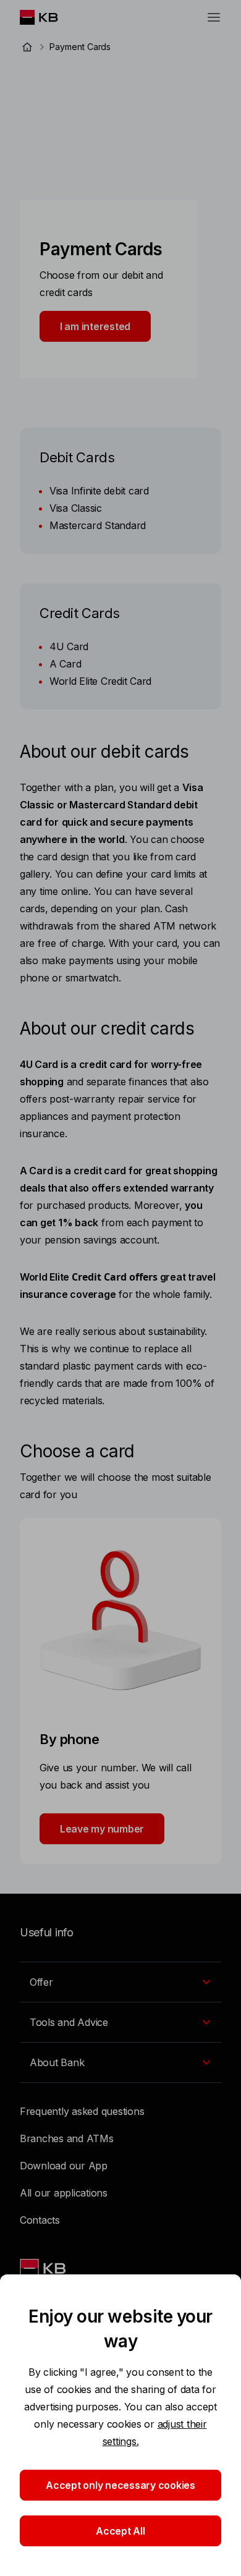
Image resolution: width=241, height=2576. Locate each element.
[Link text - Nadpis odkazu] (44, 2268)
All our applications (64, 2193)
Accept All (120, 2531)
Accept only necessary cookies (120, 2485)
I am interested (95, 326)
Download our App (64, 2166)
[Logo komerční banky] (49, 17)
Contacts (40, 2220)
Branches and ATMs (67, 2138)
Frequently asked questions (82, 2111)
